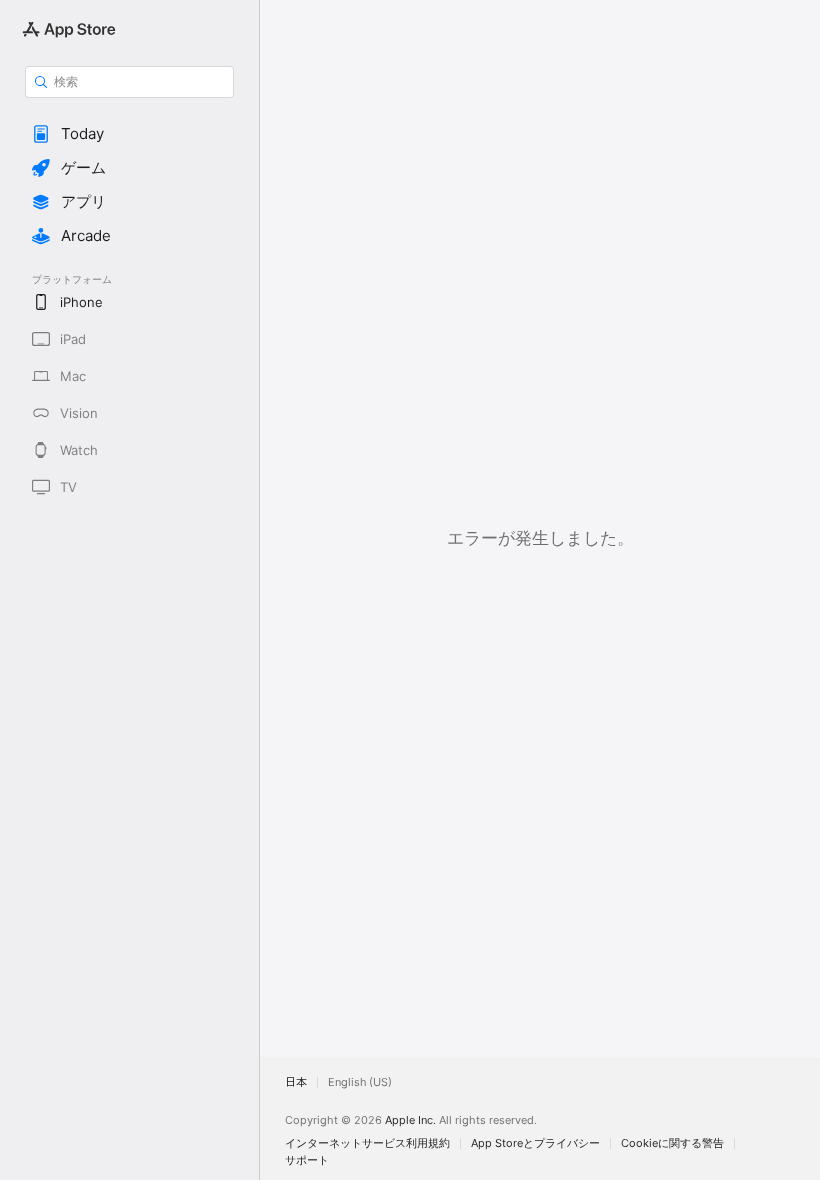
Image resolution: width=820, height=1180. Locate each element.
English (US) (360, 1082)
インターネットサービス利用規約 (367, 1143)
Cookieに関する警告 (672, 1143)
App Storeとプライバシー (535, 1143)
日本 (296, 1082)
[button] (129, 134)
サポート (307, 1160)
